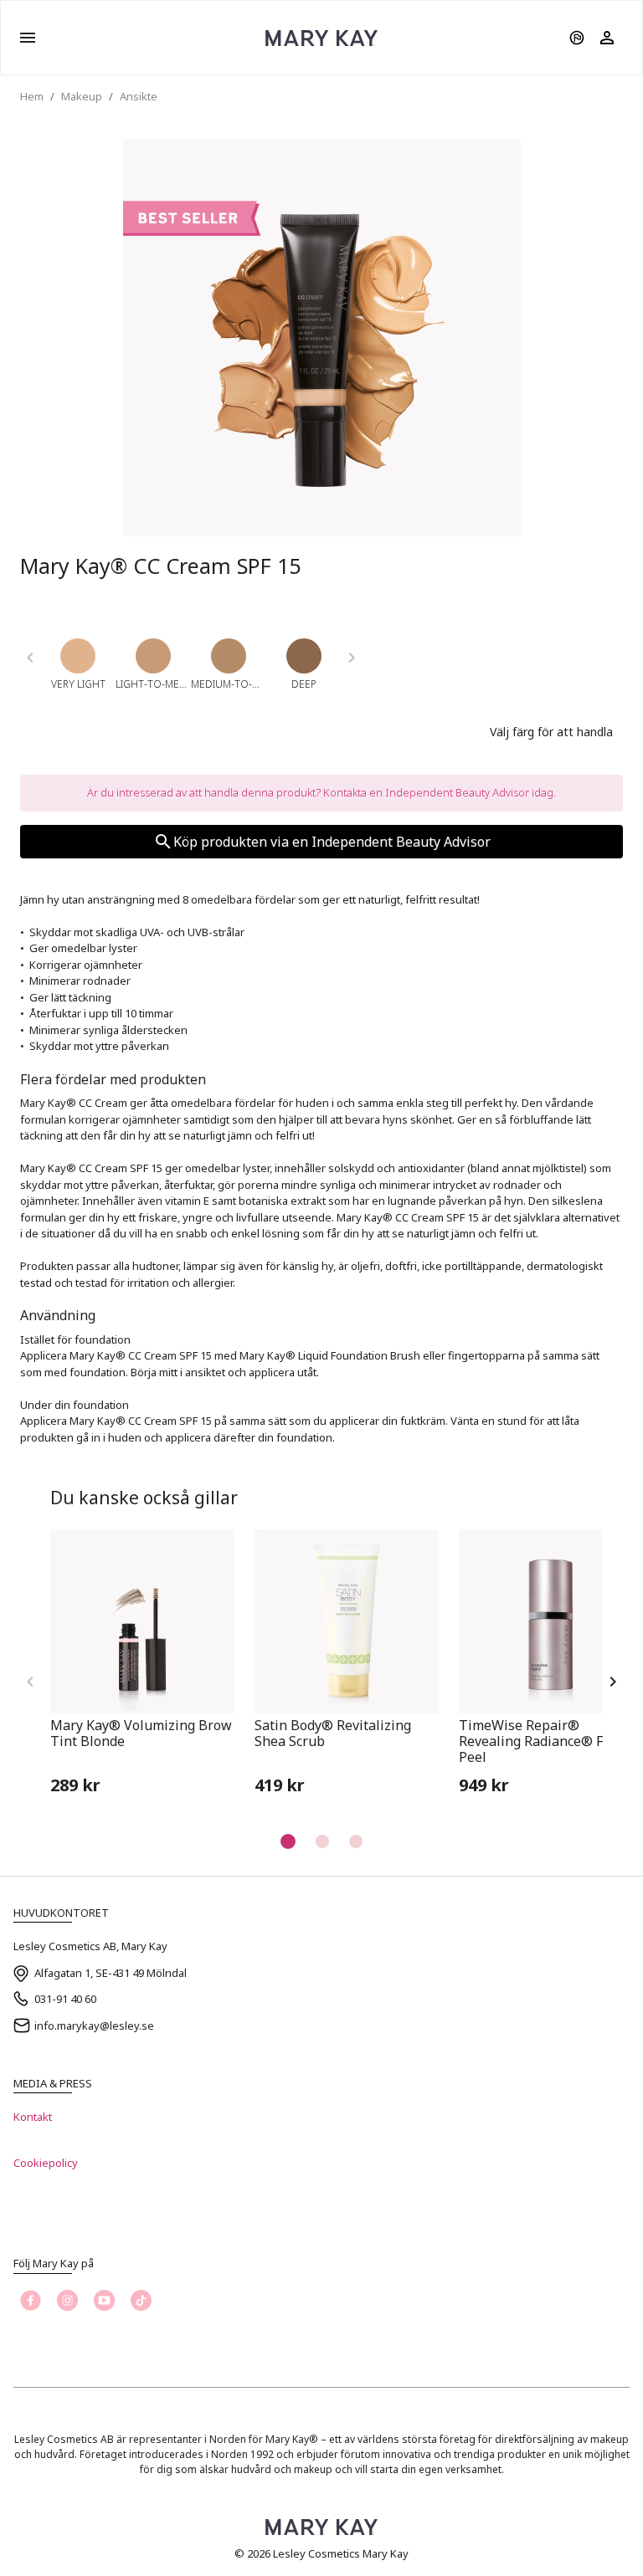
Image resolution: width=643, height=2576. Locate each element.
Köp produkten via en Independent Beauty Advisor (332, 842)
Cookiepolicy (46, 2163)
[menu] (28, 38)
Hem (32, 96)
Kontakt (33, 2117)
